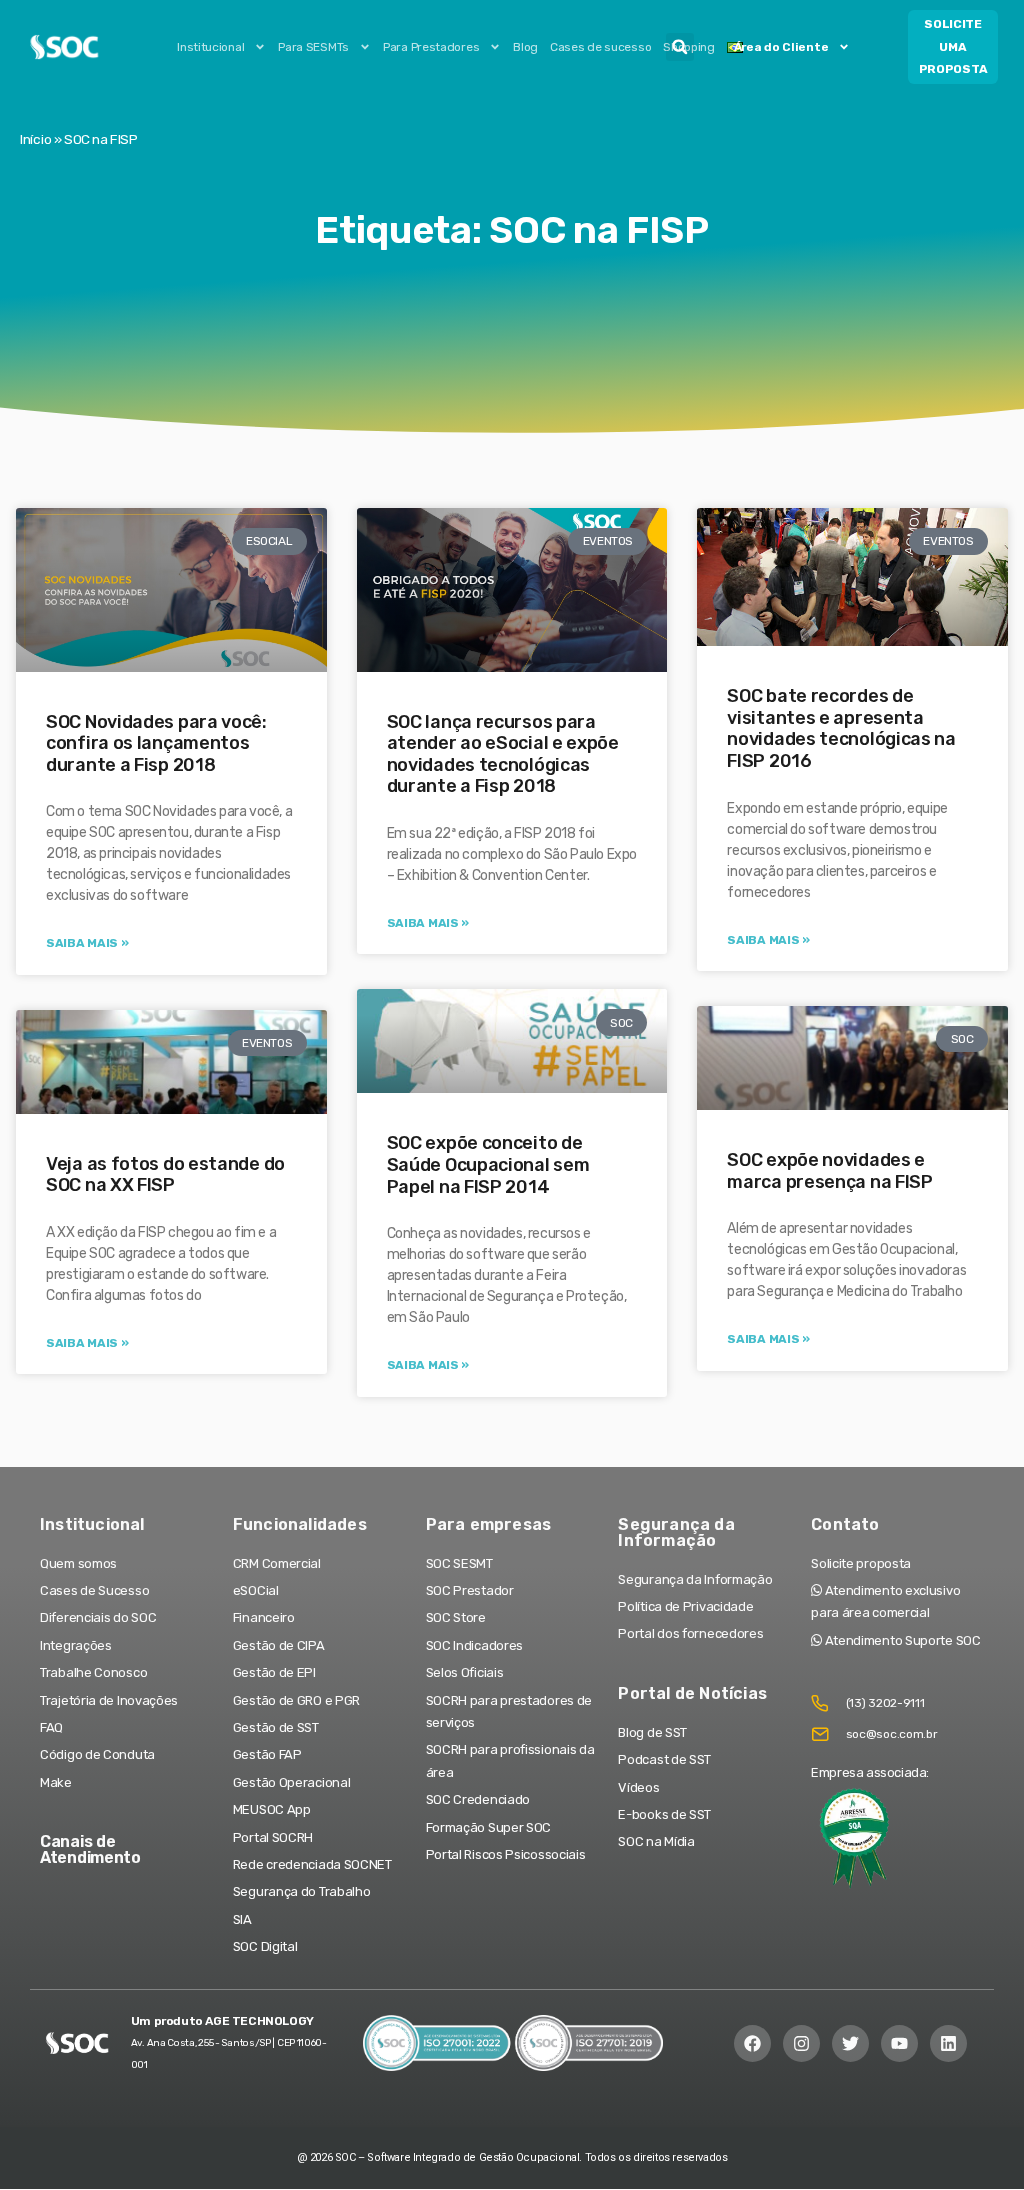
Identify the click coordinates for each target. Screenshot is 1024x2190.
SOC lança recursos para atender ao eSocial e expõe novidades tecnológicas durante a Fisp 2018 (503, 754)
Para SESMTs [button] (313, 47)
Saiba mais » (87, 943)
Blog (525, 47)
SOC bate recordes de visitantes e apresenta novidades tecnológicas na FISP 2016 (841, 728)
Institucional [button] (210, 47)
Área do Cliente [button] (781, 47)
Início (35, 139)
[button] (680, 47)
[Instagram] (801, 2043)
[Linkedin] (948, 2043)
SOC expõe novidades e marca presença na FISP (829, 1171)
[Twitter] (850, 2043)
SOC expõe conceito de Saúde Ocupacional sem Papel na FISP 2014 (488, 1164)
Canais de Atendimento (90, 1849)
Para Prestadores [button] (431, 47)
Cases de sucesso (600, 47)
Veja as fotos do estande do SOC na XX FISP (165, 1175)
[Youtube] (899, 2043)
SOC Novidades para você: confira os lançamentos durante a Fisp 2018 (156, 743)
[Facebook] (752, 2043)
